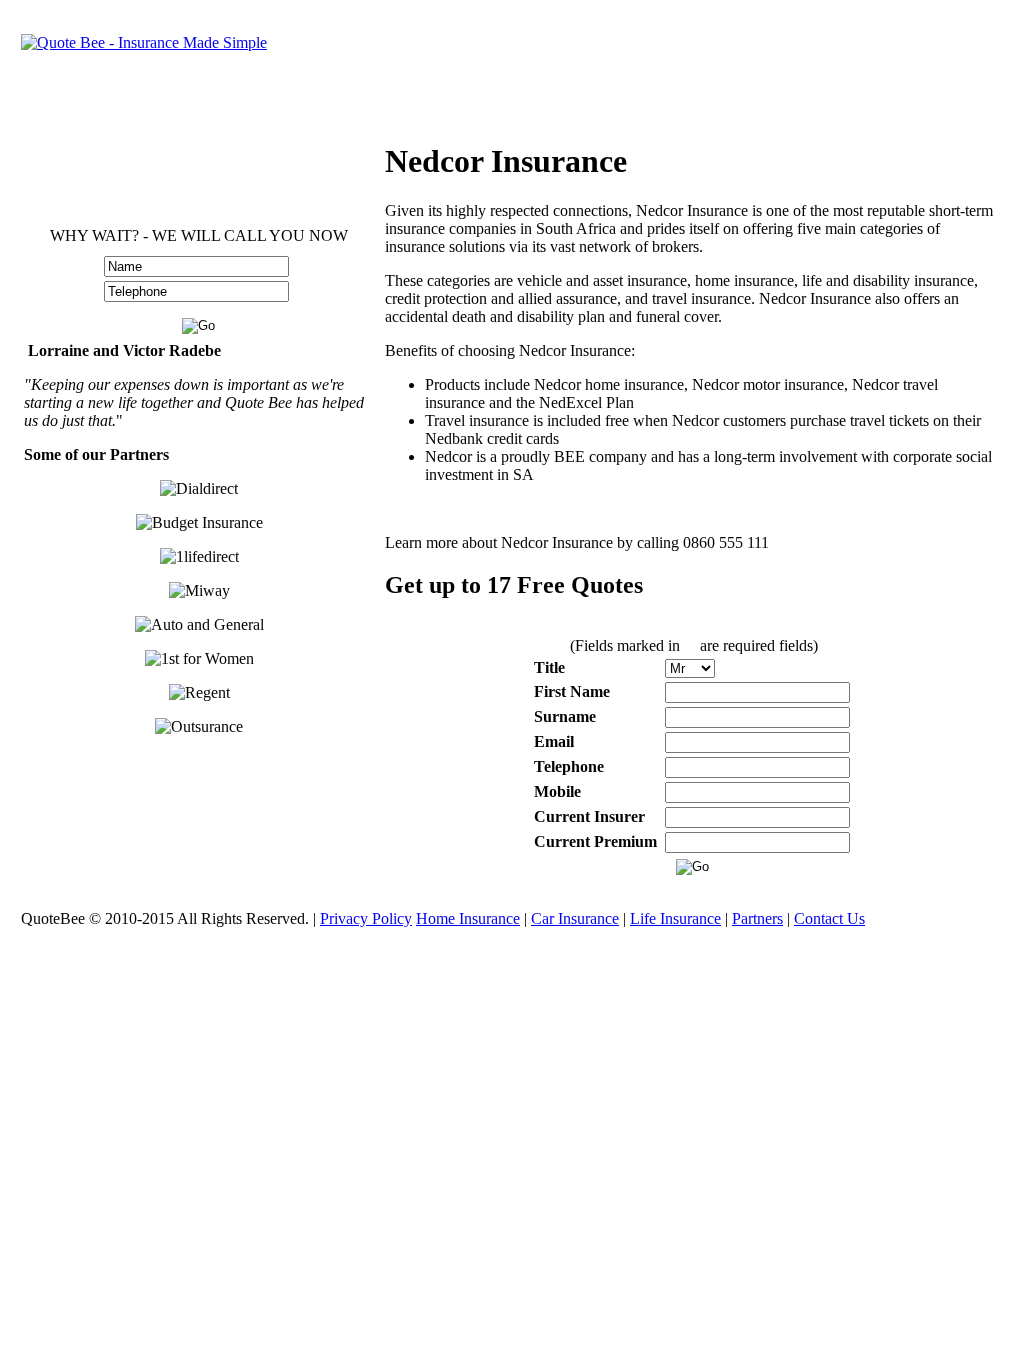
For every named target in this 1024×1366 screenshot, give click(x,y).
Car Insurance (575, 918)
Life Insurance (675, 918)
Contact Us (829, 918)
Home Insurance (468, 918)
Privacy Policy (366, 918)
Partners (757, 918)
